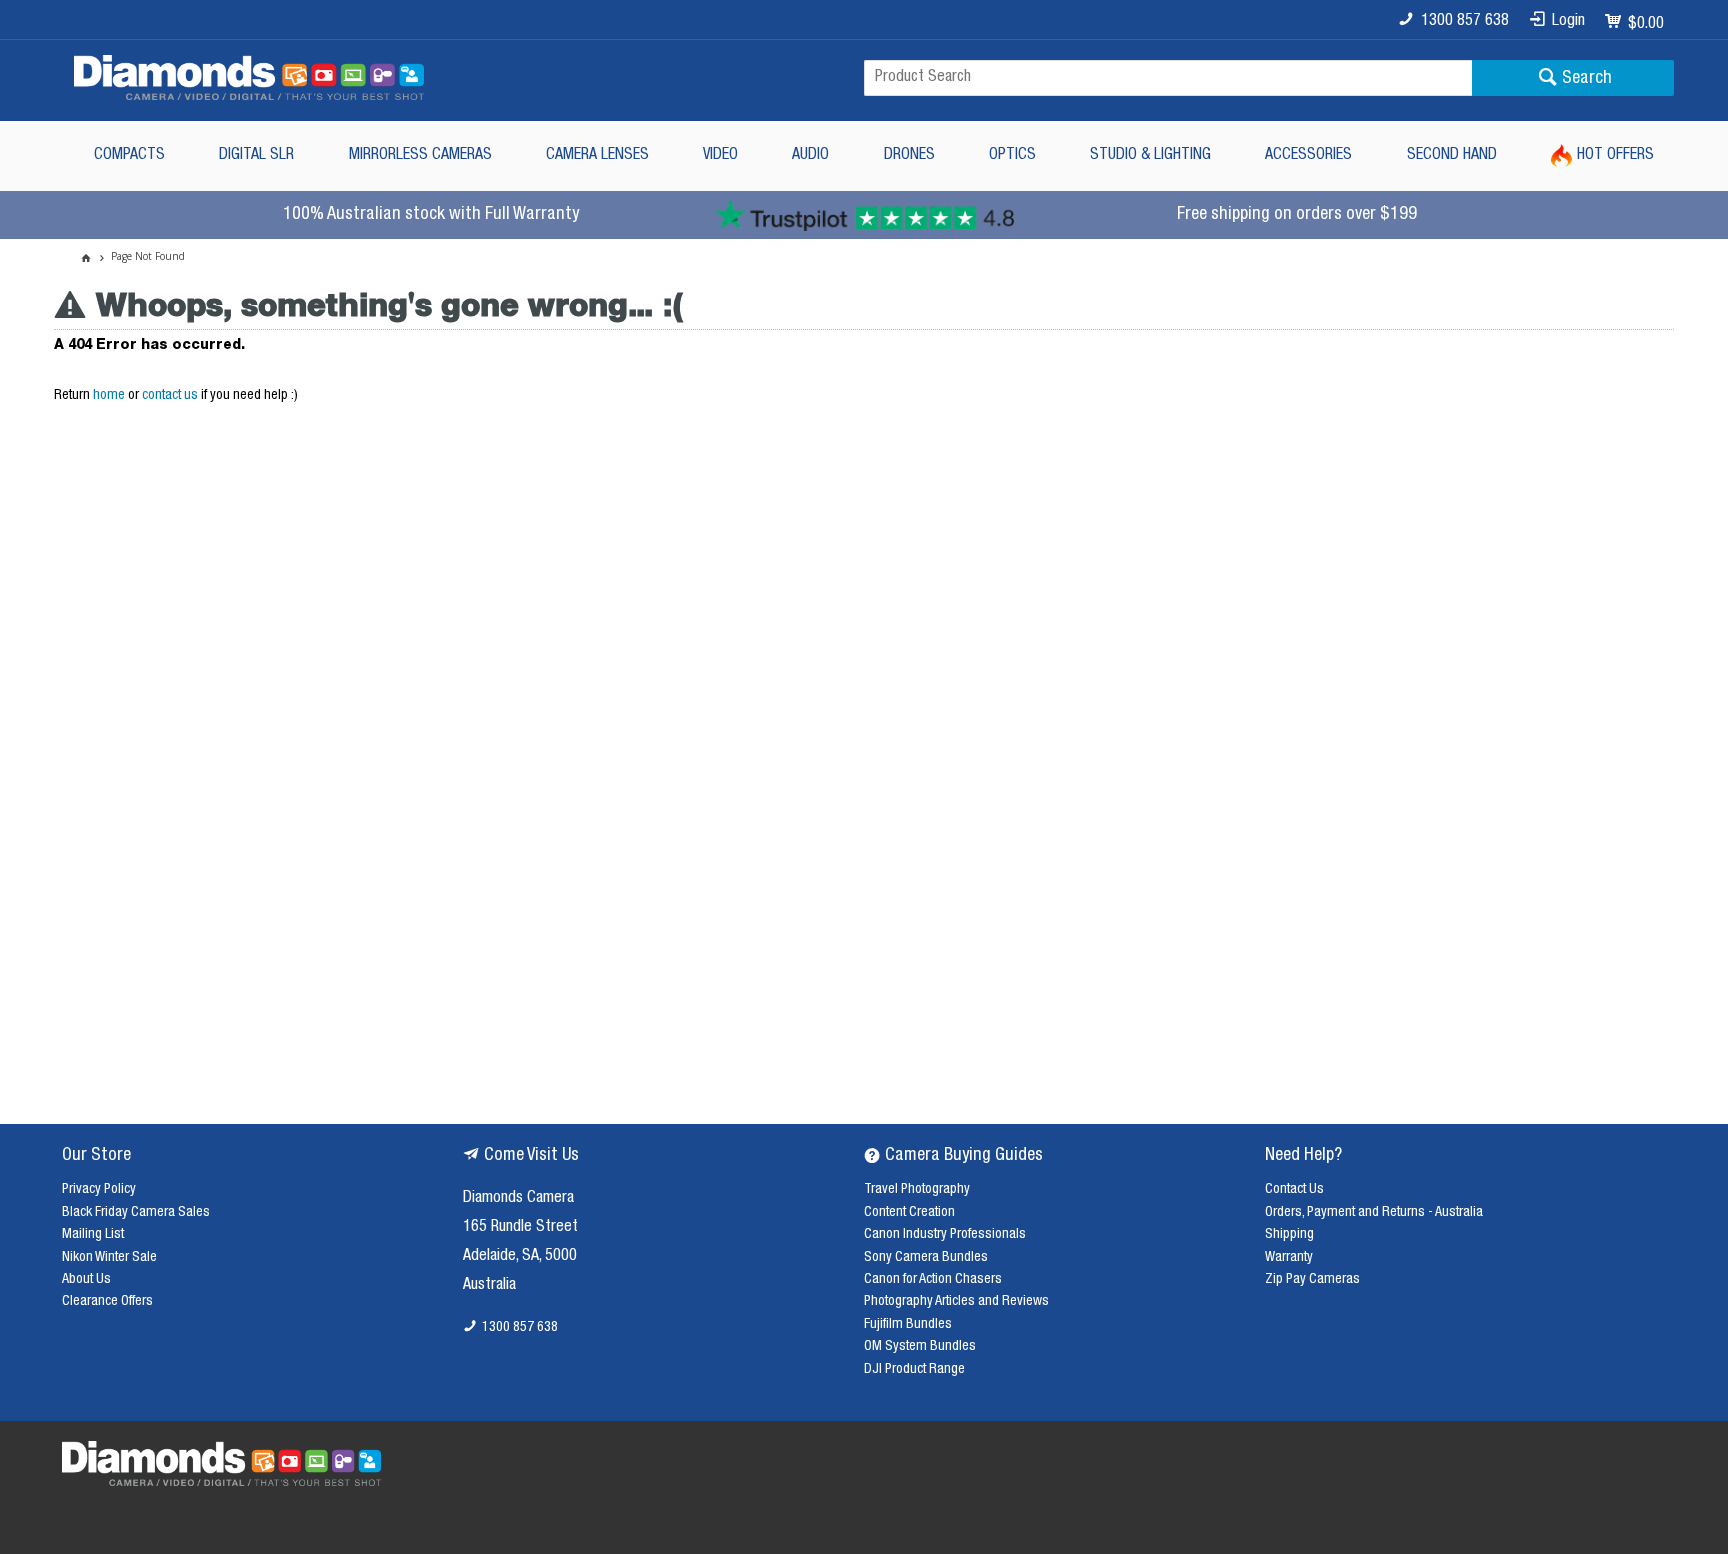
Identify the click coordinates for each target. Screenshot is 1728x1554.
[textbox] (1168, 78)
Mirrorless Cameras (420, 156)
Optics (1012, 156)
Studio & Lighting (1150, 156)
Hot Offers (1615, 156)
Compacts (129, 156)
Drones (909, 156)
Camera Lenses (597, 156)
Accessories (1308, 156)
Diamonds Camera (518, 1199)
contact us (170, 396)
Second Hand (1452, 156)
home (109, 396)
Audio (810, 156)
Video (720, 156)
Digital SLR (256, 156)
